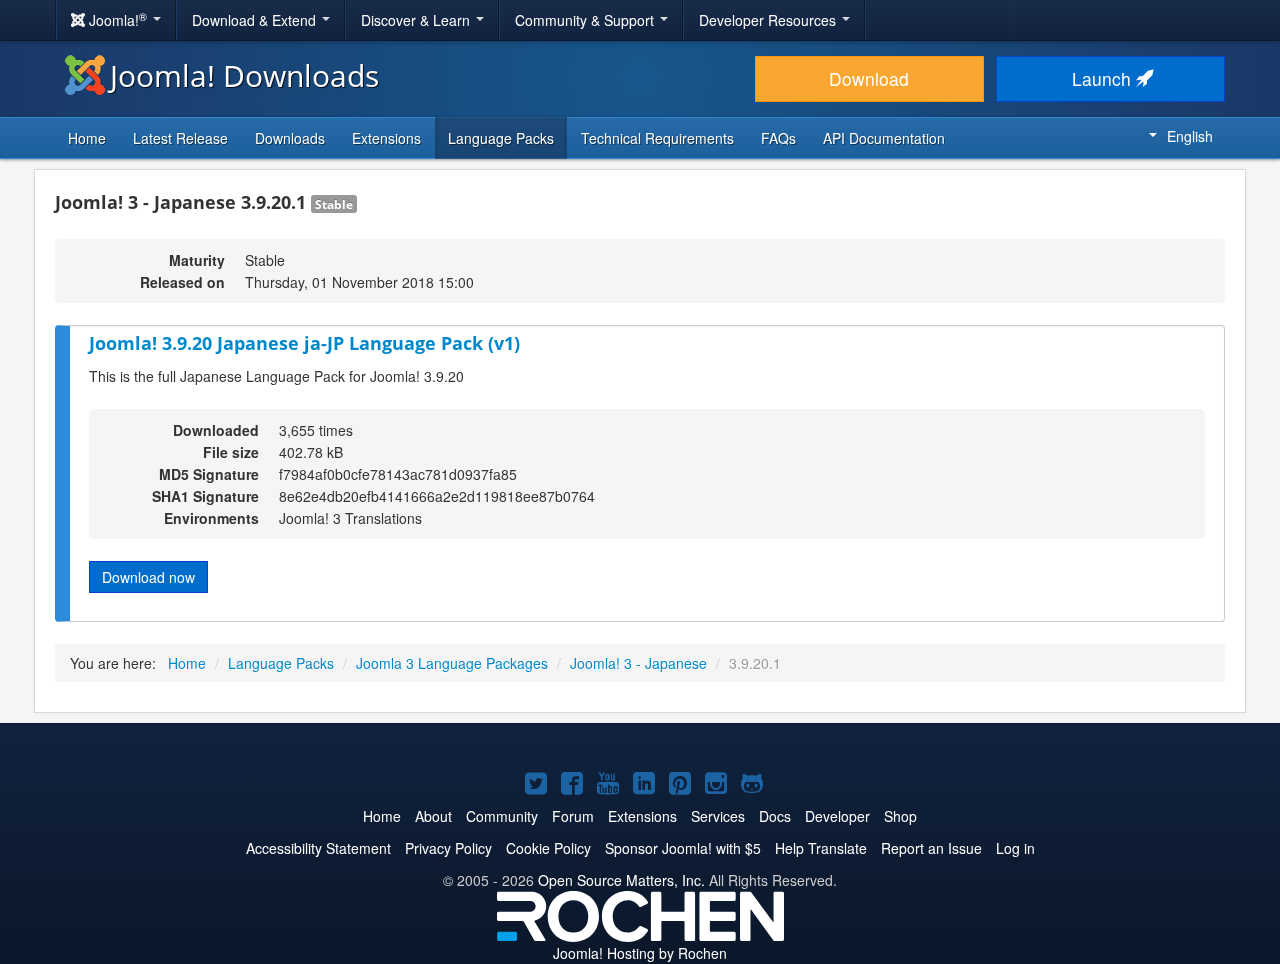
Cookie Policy (548, 848)
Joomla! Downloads (244, 75)
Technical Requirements (657, 138)
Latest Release (180, 138)
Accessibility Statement (318, 848)
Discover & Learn (417, 20)
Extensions (386, 138)
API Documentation (884, 138)
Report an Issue (931, 848)
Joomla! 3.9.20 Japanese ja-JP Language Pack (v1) (304, 343)
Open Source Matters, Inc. (621, 880)
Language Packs (501, 138)
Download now (148, 577)
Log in (1015, 848)
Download (869, 78)
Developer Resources (769, 20)
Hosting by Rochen (640, 953)
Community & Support (586, 20)
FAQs (778, 138)
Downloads (290, 138)
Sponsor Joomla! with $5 (683, 848)
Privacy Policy (448, 848)
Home (87, 138)
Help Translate (821, 848)
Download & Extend (256, 20)
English (1190, 136)
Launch (1104, 78)
